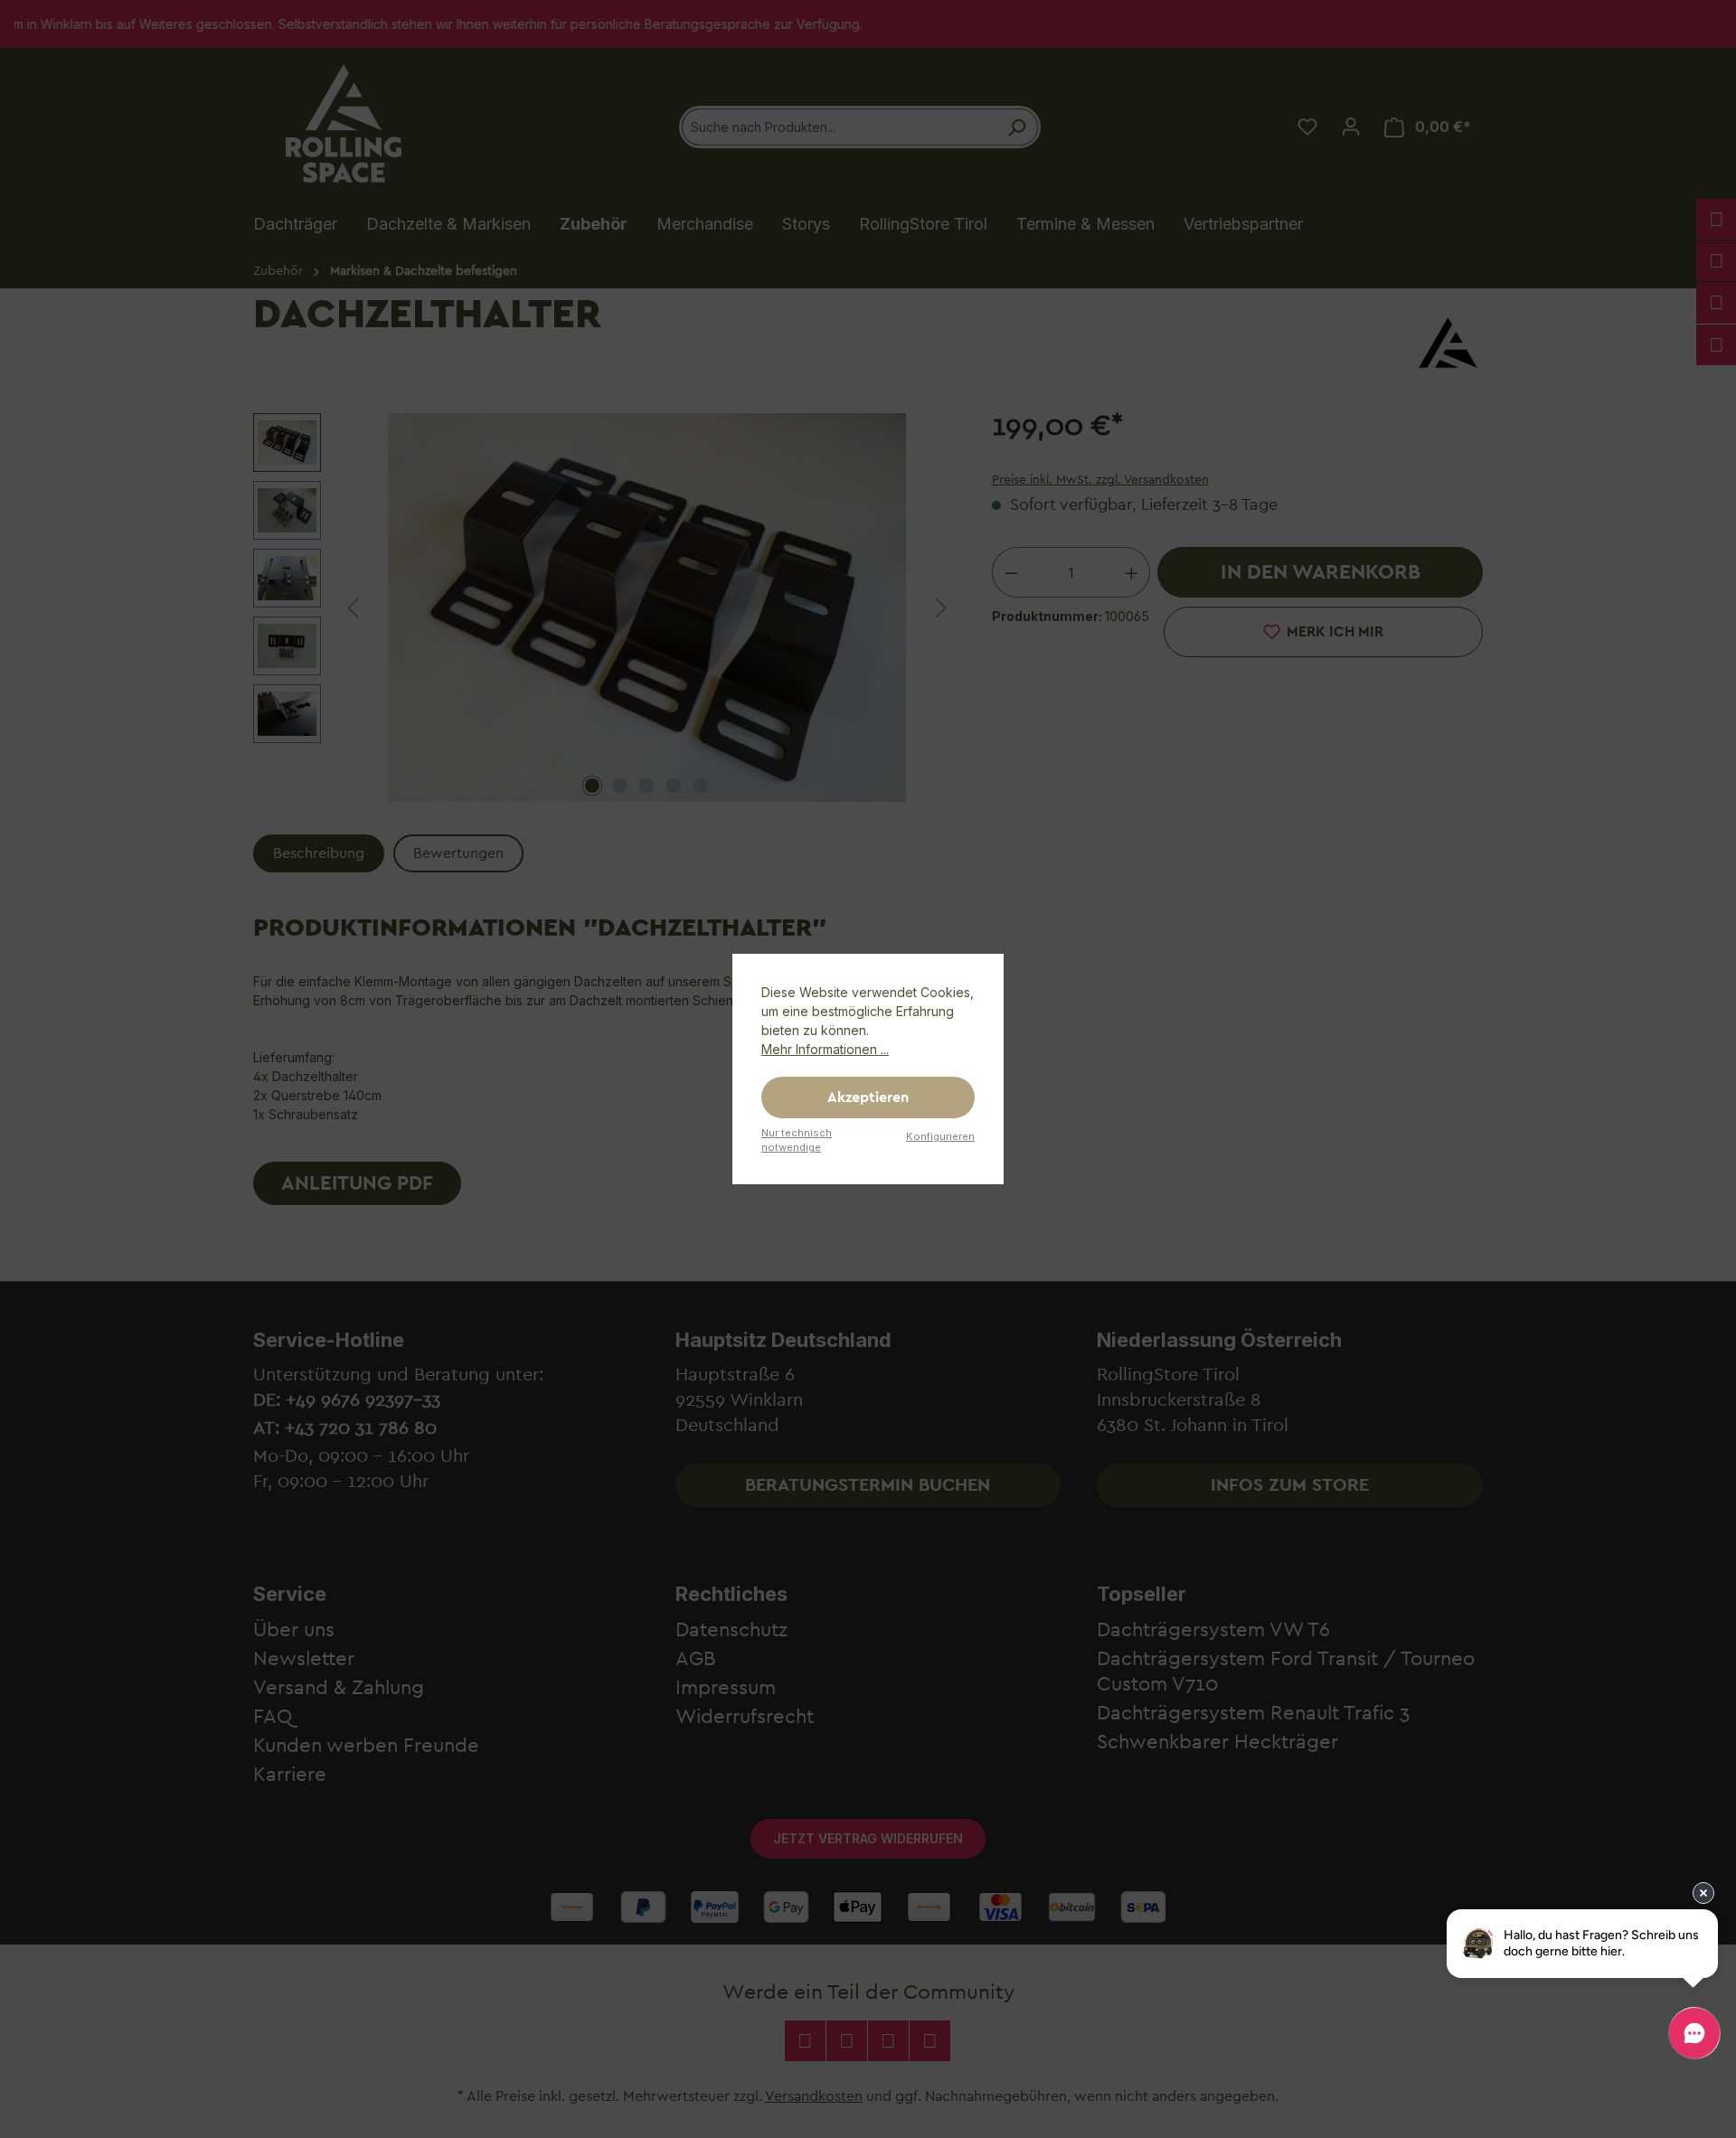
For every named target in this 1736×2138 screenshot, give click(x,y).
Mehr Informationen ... (825, 1049)
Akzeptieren (868, 1097)
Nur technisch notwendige (797, 1140)
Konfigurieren (940, 1136)
